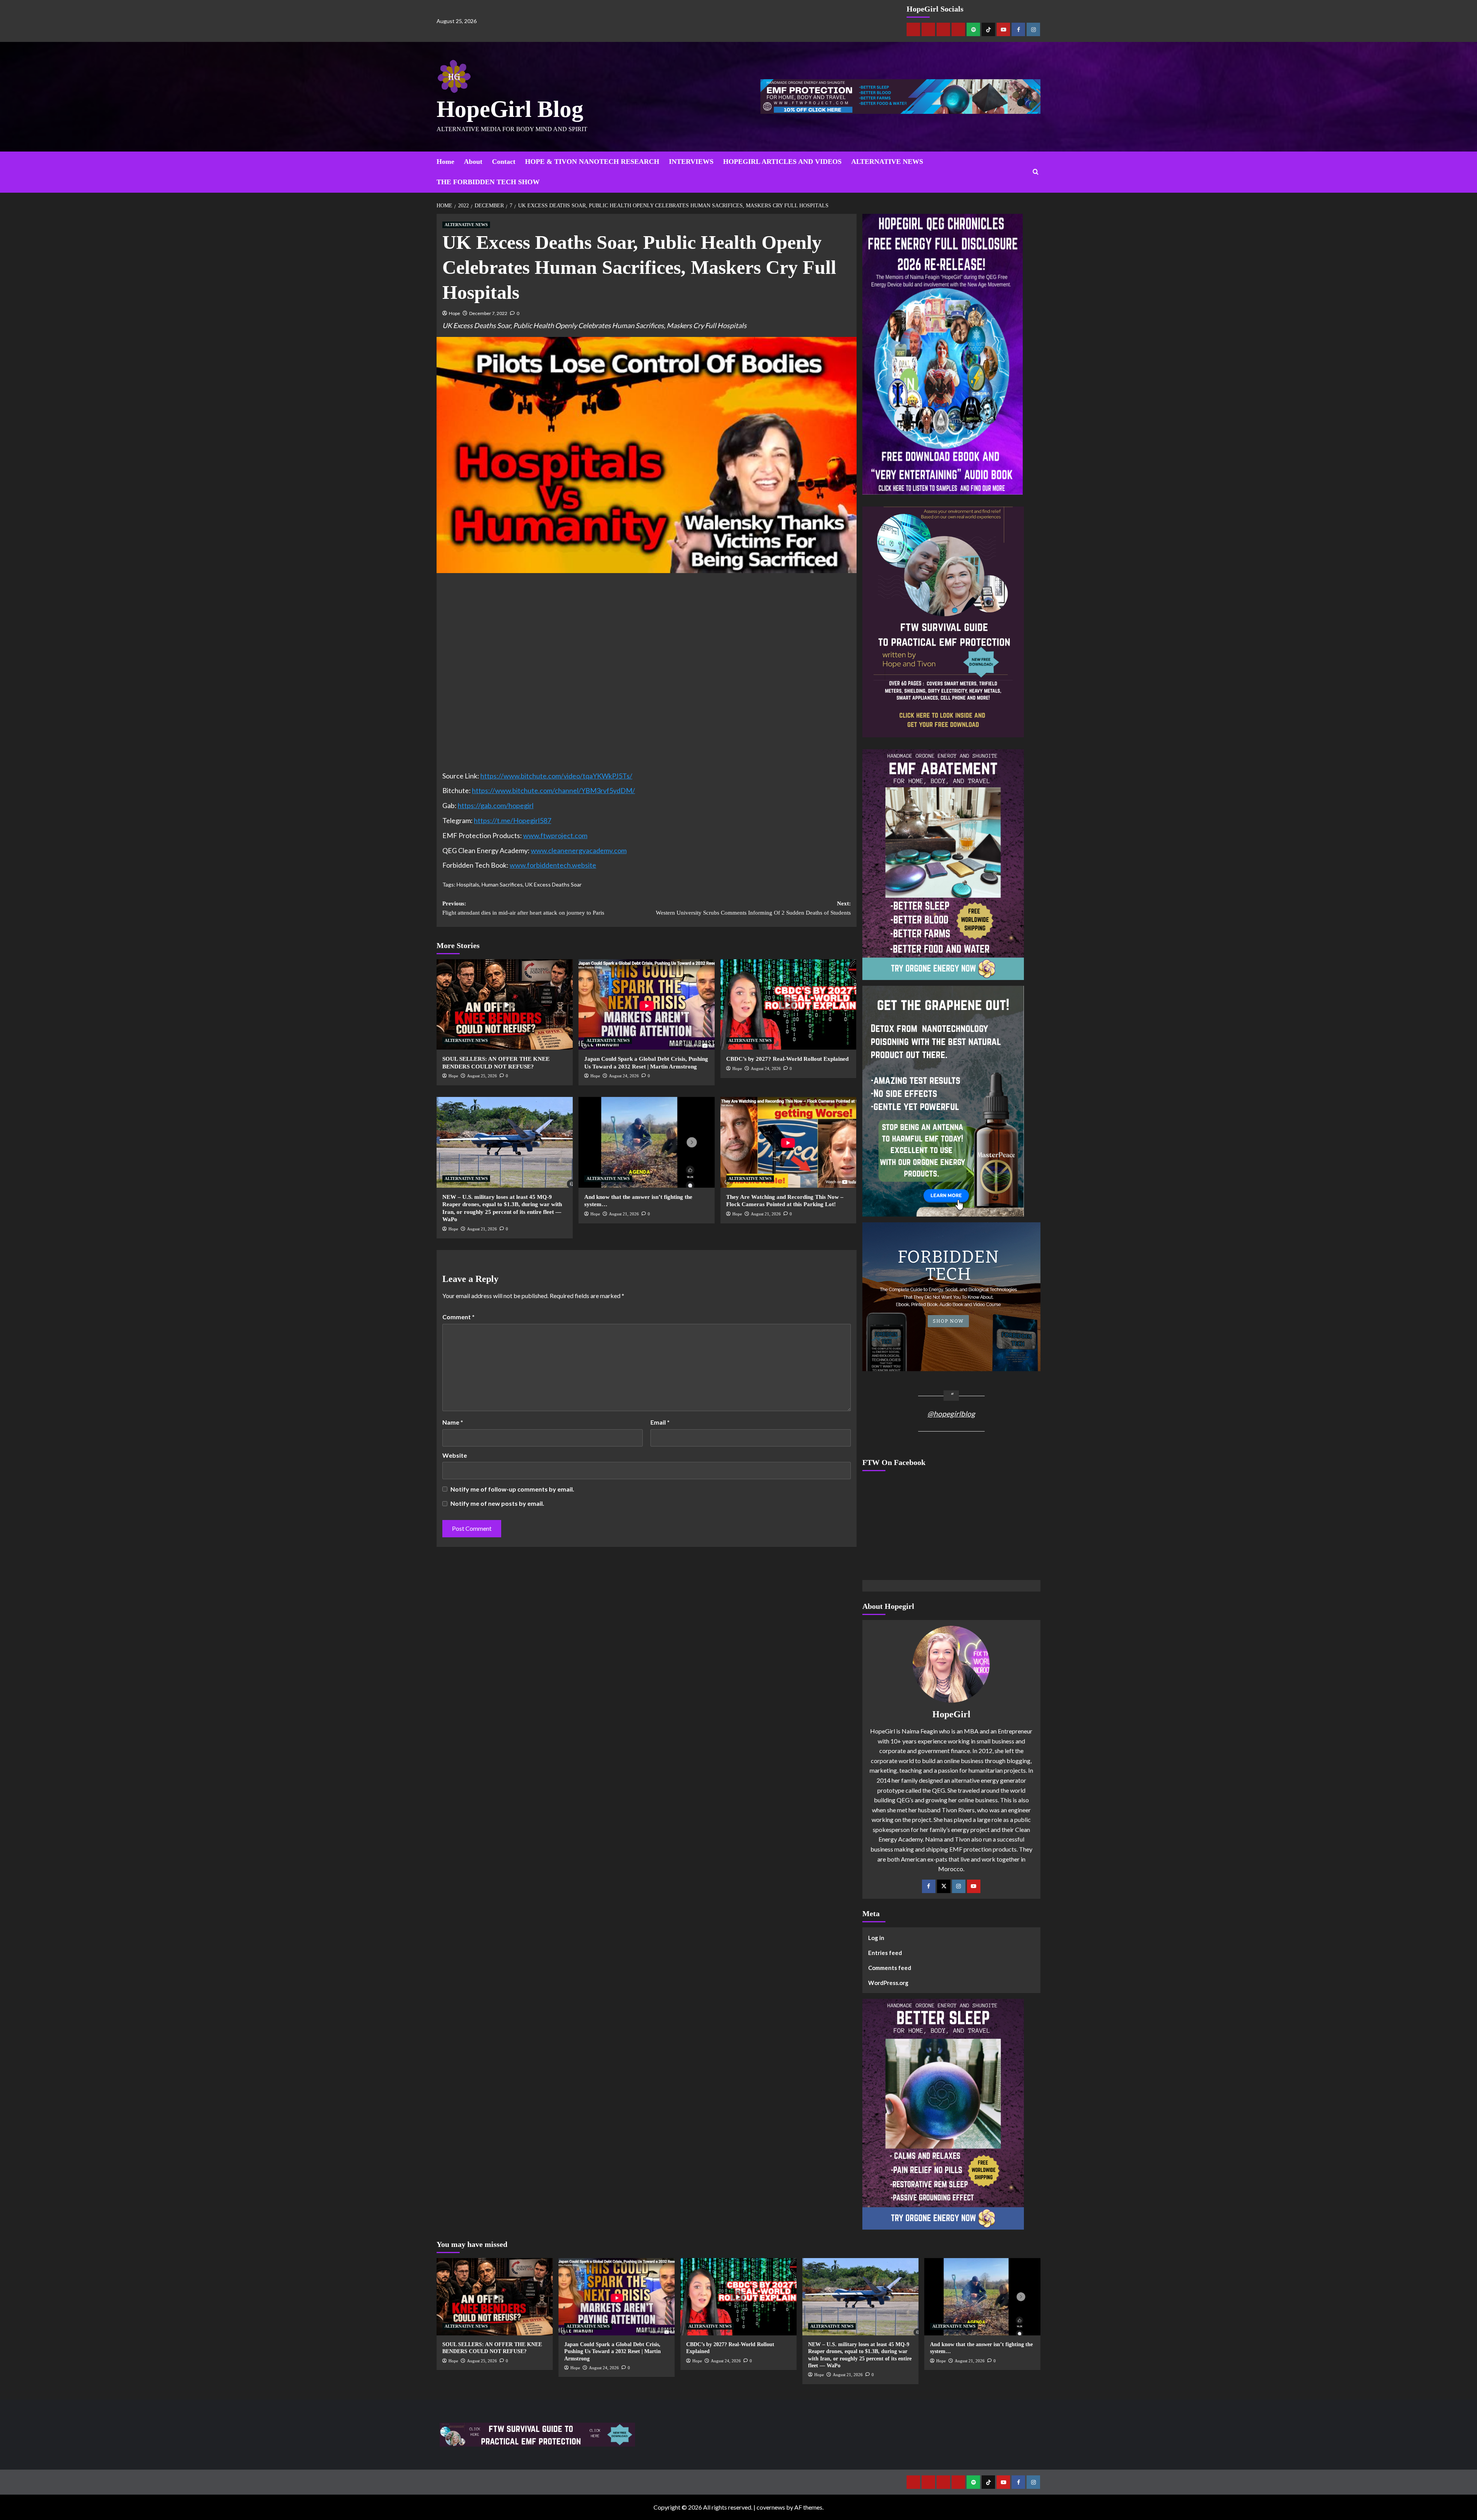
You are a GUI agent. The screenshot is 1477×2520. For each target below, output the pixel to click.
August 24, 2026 (624, 1076)
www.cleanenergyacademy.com (579, 850)
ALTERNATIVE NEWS (887, 162)
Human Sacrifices (502, 884)
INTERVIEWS (691, 162)
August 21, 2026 (482, 1229)
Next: (753, 908)
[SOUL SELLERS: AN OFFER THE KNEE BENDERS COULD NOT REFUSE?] (505, 1005)
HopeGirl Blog (510, 109)
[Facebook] (1018, 29)
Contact (504, 162)
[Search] (1036, 172)
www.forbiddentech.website (553, 865)
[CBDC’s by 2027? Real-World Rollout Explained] (789, 1005)
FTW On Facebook (894, 1462)
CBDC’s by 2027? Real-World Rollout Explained (787, 1059)
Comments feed (890, 1968)
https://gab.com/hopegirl (496, 805)
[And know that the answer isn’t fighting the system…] (647, 1142)
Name (453, 1422)
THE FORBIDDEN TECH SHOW (488, 182)
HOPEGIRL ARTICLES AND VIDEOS (782, 162)
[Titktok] (988, 29)
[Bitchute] (928, 29)
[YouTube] (974, 1886)
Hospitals (468, 884)
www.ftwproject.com (555, 835)
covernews (771, 2507)
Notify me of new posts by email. (497, 1503)
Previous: (523, 908)
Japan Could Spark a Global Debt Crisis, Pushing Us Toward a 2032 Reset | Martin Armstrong (613, 2351)
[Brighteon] (958, 29)
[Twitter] (944, 1886)
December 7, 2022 (488, 313)
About (473, 162)
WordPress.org (888, 1983)
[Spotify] (973, 29)
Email (660, 1422)
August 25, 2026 (482, 1076)
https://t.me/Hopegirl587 (513, 820)
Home (445, 162)
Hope (454, 313)
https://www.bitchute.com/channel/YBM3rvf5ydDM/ (553, 790)
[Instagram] (1033, 29)
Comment (458, 1317)
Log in (876, 1938)
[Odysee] (943, 29)
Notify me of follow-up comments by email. (512, 1489)
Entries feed (885, 1953)
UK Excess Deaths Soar (553, 884)
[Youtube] (1003, 29)
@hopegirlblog (951, 1414)
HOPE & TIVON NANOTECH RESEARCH (592, 162)
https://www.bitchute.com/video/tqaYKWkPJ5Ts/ (556, 776)
